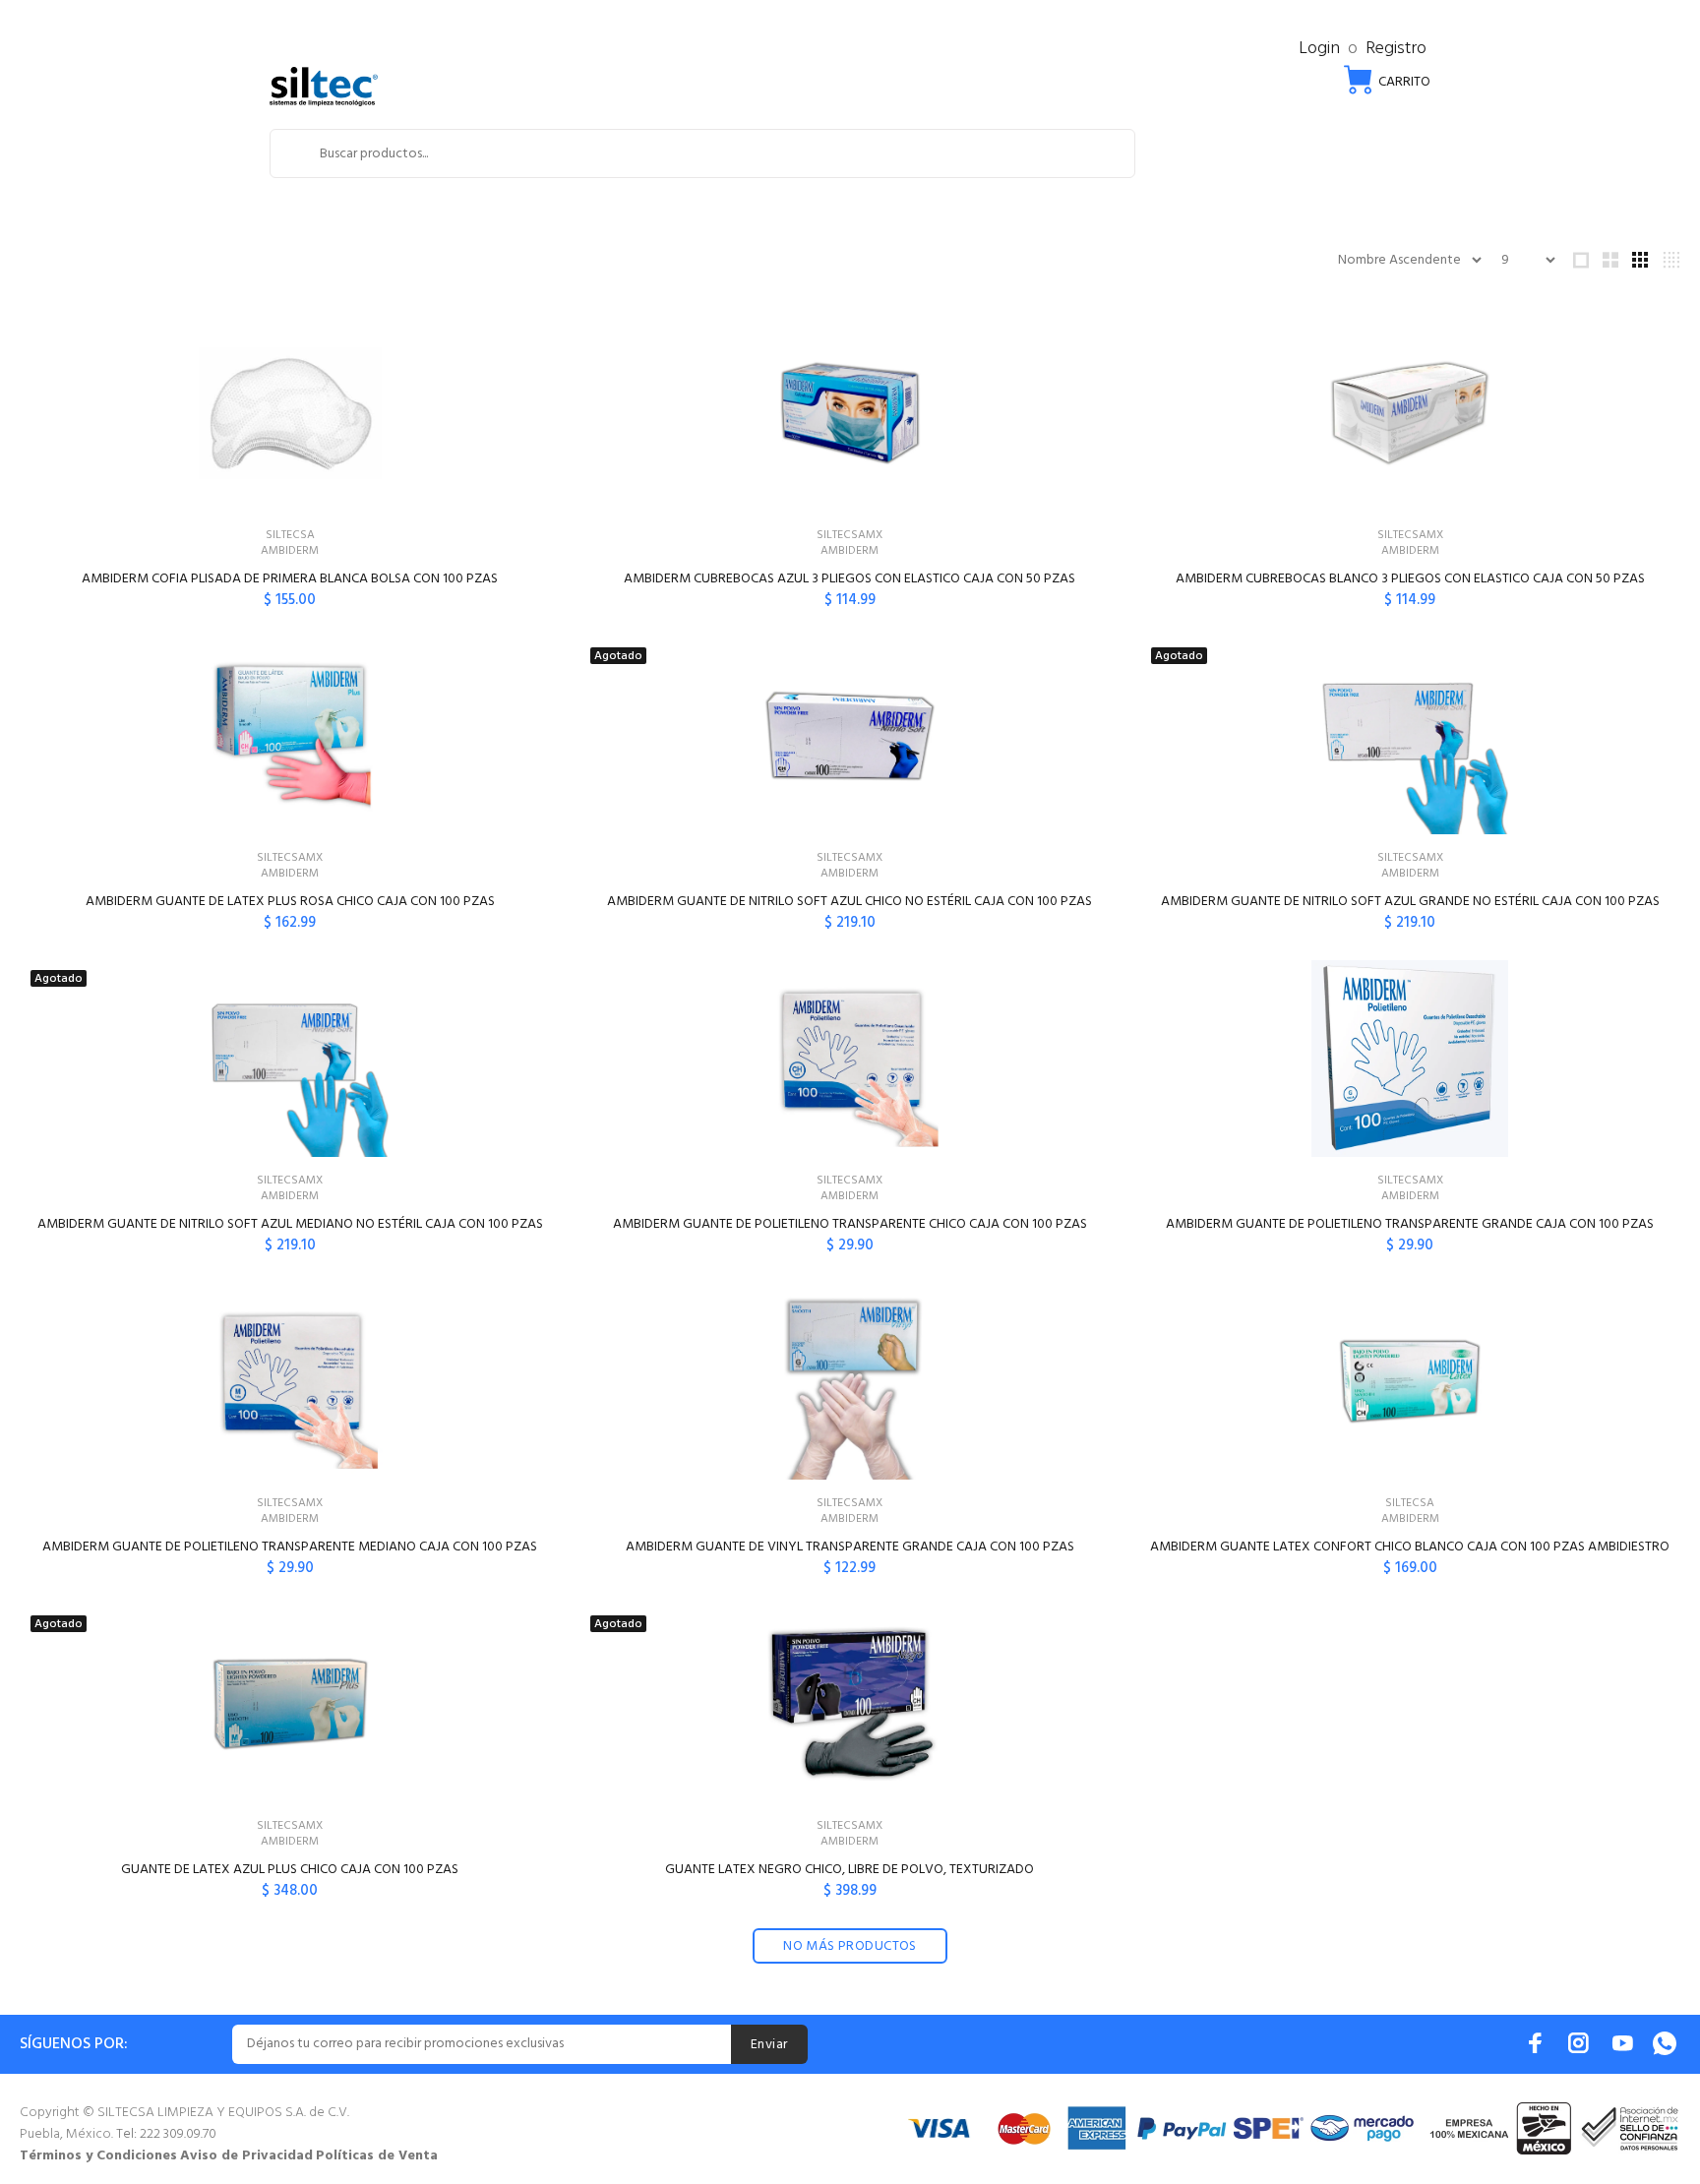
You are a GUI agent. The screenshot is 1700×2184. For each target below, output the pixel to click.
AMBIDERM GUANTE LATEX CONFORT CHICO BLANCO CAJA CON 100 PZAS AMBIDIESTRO (1410, 1547)
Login (1319, 49)
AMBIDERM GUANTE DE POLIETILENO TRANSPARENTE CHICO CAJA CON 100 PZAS (850, 1224)
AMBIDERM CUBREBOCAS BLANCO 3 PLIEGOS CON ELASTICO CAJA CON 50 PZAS (1410, 579)
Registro (1396, 49)
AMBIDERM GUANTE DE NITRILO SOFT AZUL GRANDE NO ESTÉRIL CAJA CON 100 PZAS (1410, 902)
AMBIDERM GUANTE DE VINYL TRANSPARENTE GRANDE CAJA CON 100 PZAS (850, 1547)
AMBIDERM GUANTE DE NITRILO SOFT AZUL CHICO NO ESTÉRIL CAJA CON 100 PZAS (850, 902)
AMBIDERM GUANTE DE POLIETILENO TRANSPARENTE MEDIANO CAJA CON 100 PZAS (290, 1547)
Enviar (769, 2045)
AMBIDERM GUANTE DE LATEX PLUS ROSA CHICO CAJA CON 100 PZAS (290, 902)
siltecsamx (850, 535)
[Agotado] (850, 736)
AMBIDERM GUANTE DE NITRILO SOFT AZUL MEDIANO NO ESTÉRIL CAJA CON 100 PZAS (290, 1224)
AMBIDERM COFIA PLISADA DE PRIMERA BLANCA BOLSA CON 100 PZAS (290, 579)
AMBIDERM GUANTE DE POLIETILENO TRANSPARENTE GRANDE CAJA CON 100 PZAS (1410, 1224)
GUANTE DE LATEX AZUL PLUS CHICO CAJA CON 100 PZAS (290, 1870)
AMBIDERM (290, 551)
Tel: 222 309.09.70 (166, 2134)
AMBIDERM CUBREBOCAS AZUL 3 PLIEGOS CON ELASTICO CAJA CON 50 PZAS (850, 579)
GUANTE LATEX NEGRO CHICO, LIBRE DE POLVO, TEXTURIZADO (850, 1870)
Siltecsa (290, 535)
